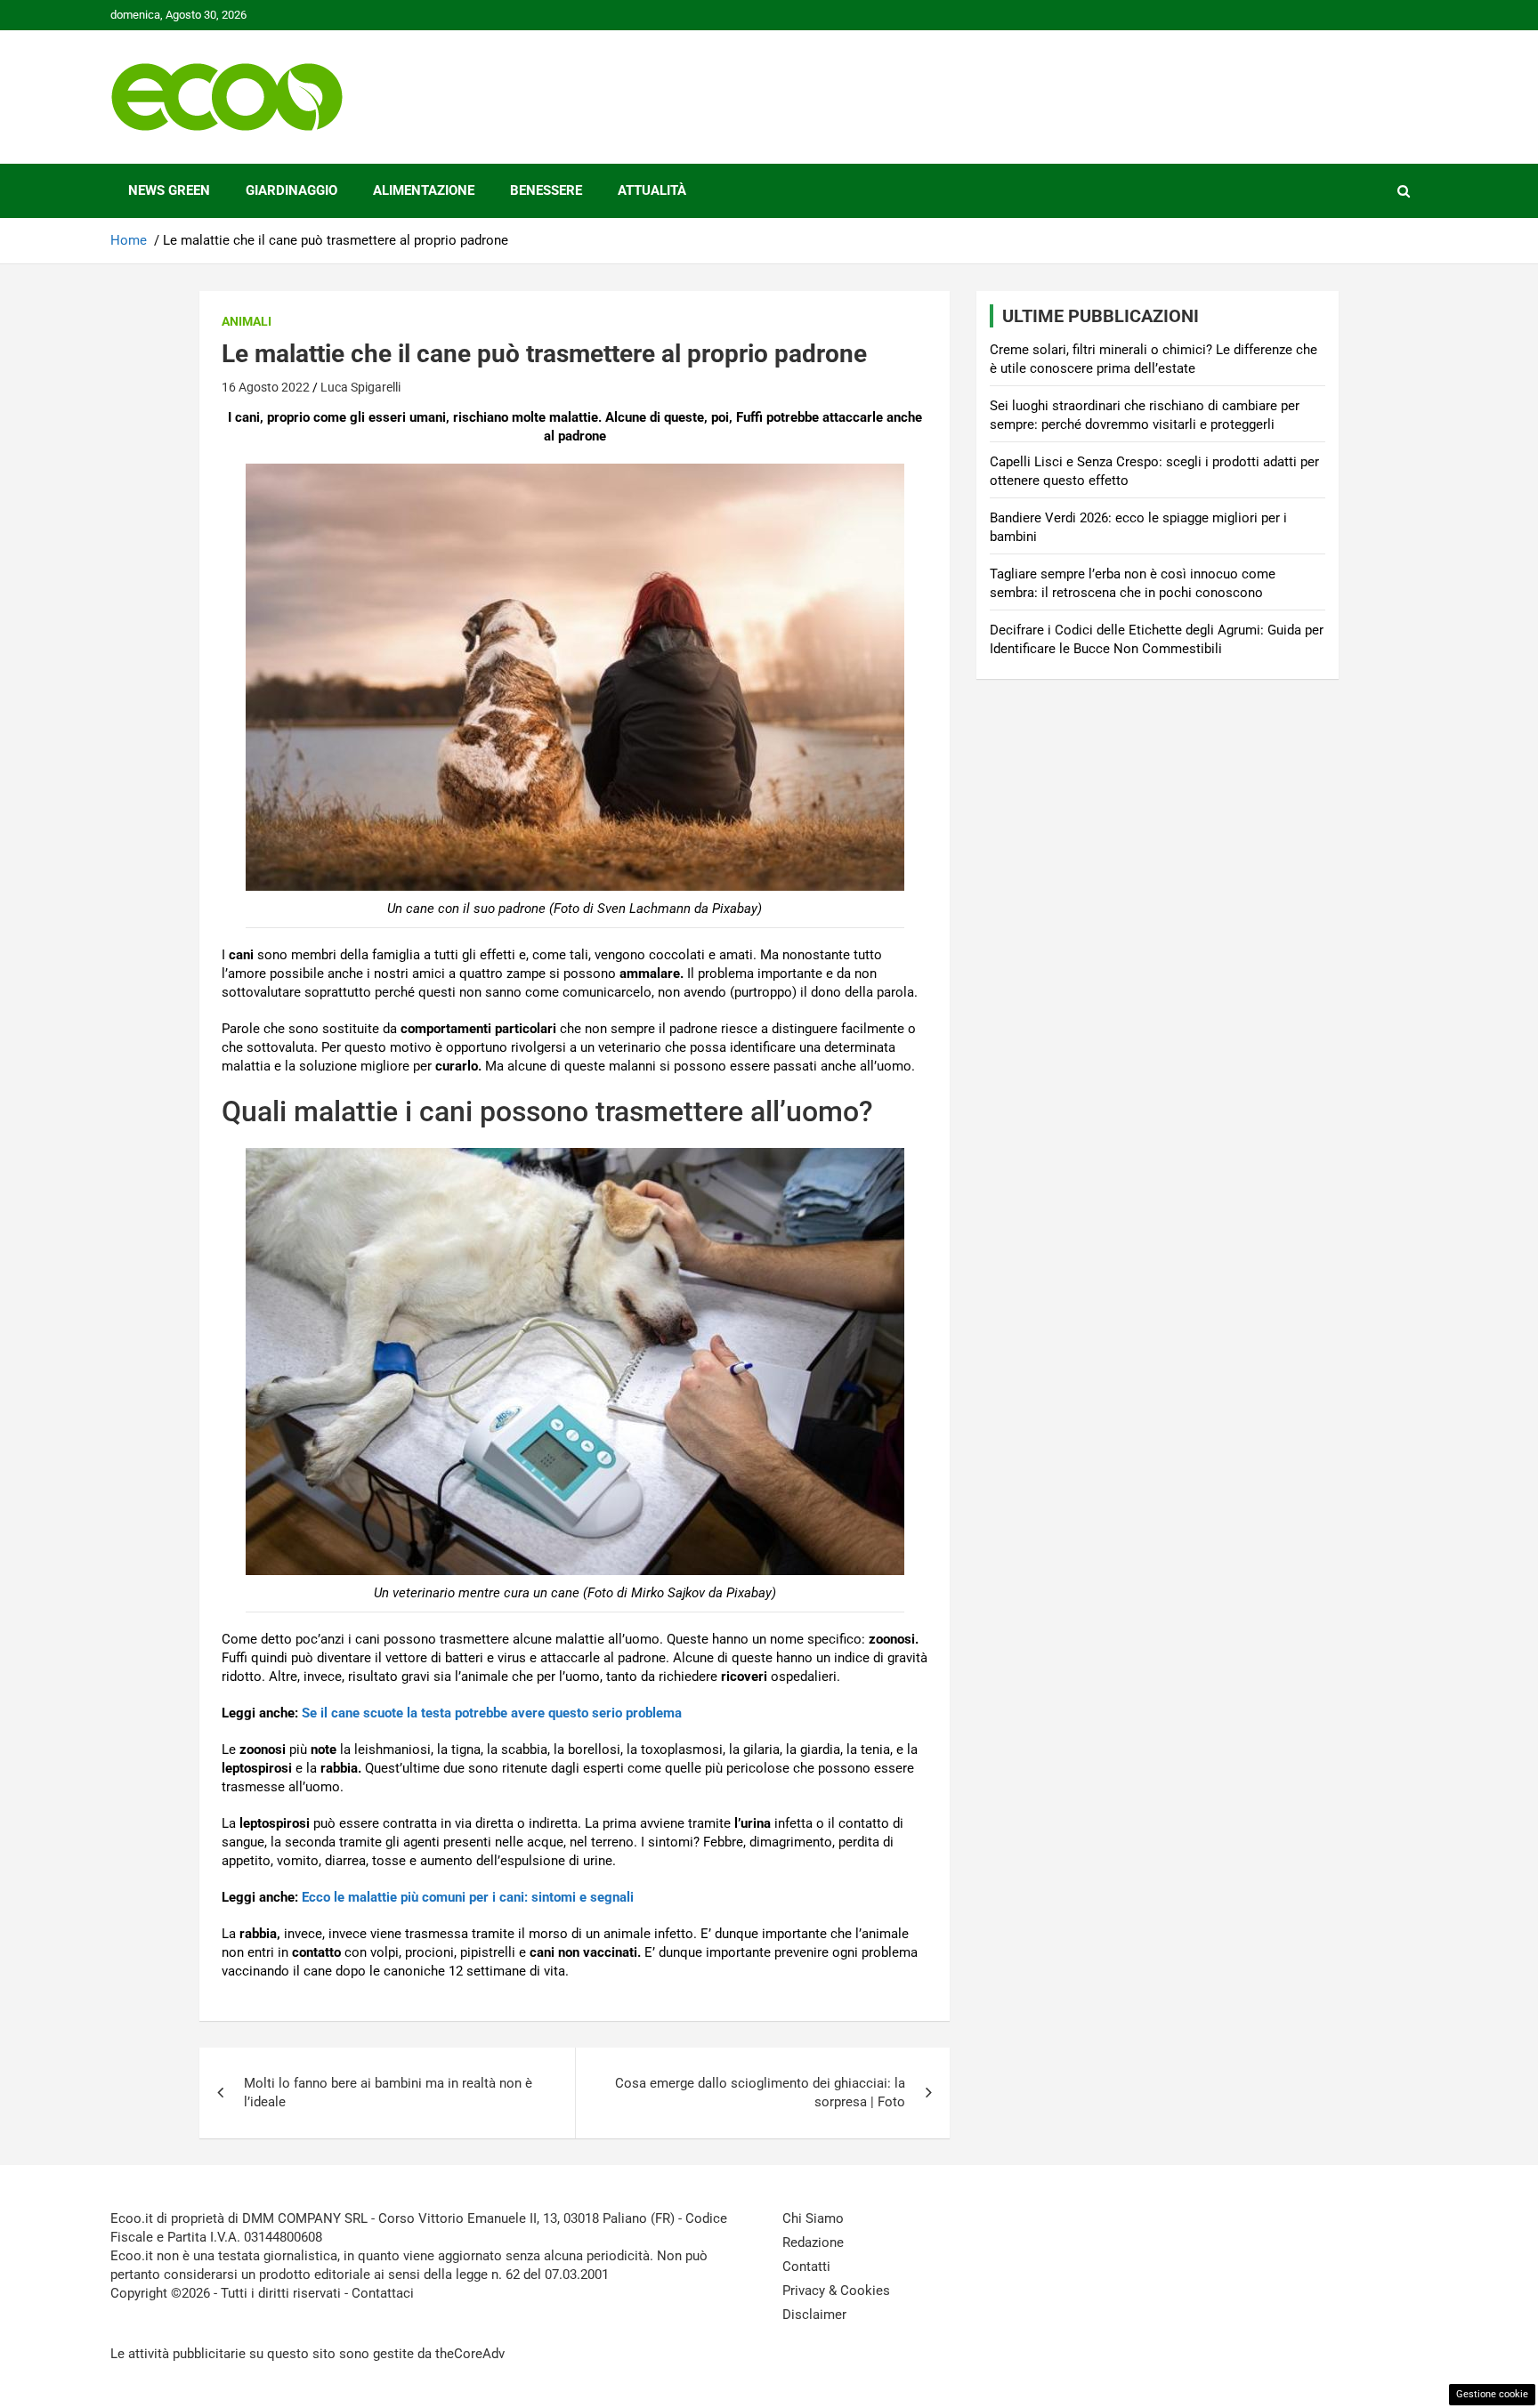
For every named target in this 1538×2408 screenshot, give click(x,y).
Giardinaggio (291, 190)
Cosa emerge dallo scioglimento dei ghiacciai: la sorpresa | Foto (760, 2093)
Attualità (652, 190)
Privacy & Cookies (836, 2291)
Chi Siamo (813, 2218)
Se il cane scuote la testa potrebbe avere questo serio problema (492, 1713)
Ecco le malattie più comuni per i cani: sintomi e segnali (468, 1897)
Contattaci (383, 2293)
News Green (169, 190)
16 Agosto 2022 (266, 387)
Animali (247, 321)
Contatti (806, 2267)
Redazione (813, 2242)
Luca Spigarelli (360, 387)
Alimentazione (424, 190)
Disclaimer (814, 2315)
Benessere (546, 190)
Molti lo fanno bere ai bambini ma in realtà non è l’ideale (388, 2093)
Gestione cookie (1492, 2394)
